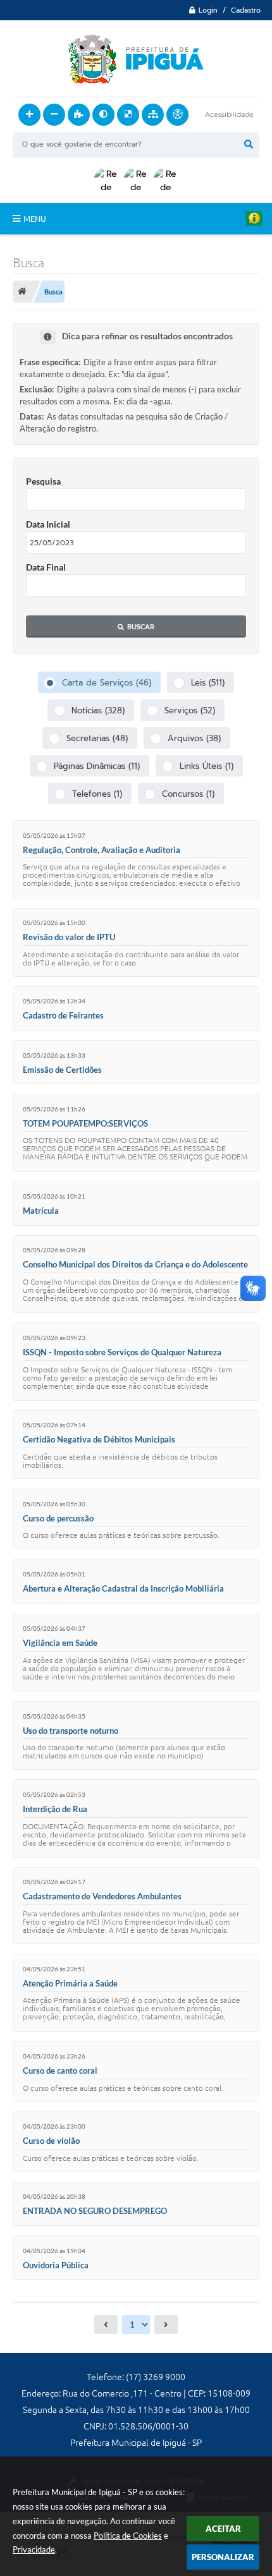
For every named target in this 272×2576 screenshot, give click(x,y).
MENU (35, 219)
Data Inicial (48, 524)
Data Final (46, 567)
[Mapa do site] (153, 115)
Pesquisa (43, 481)
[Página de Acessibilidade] (177, 115)
